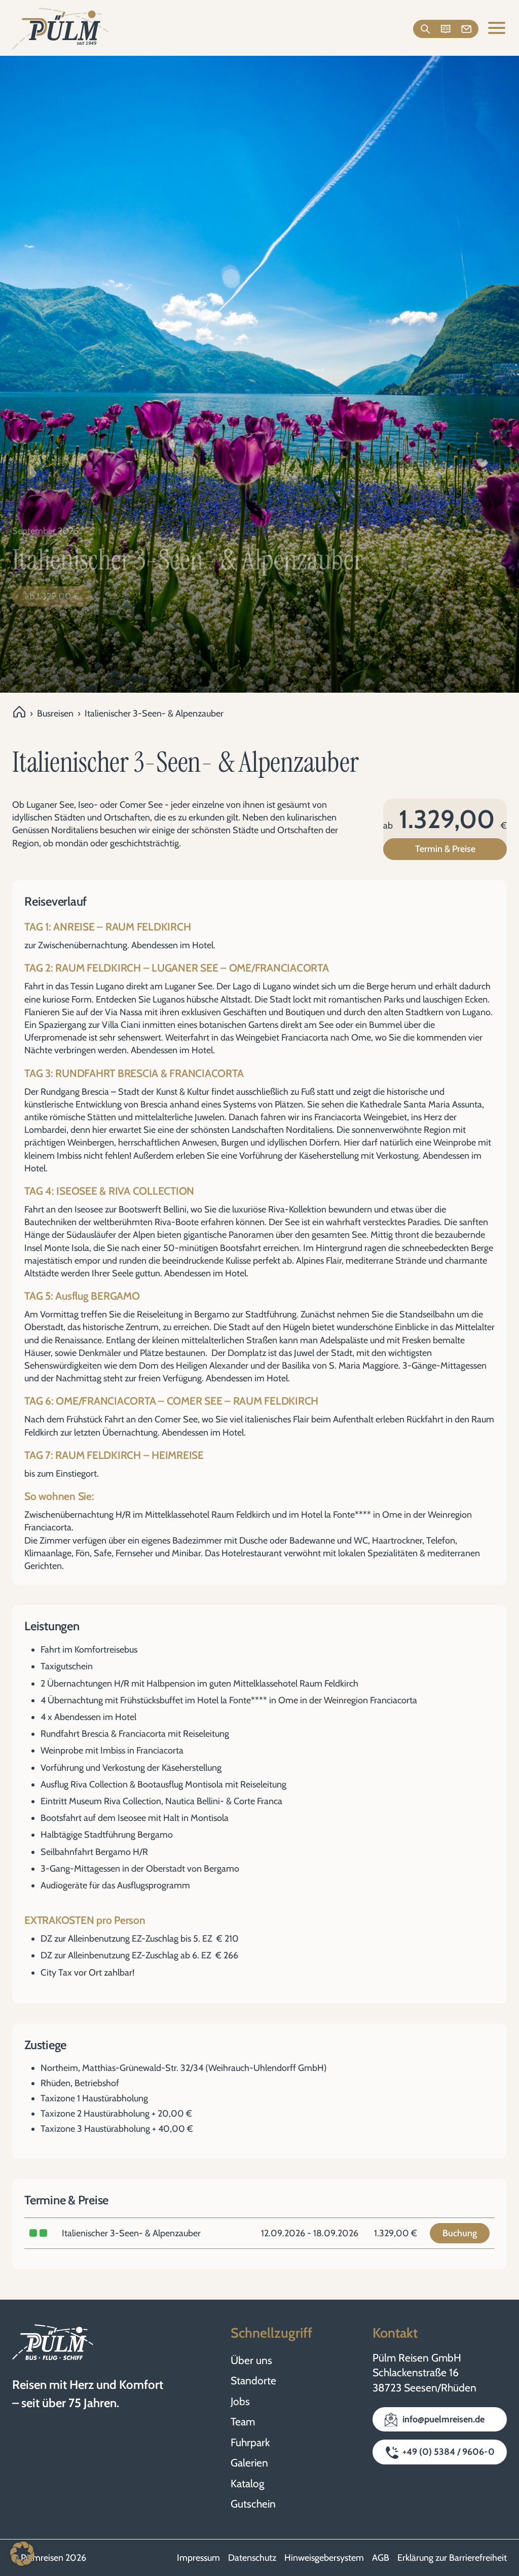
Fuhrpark (250, 2442)
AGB (381, 2558)
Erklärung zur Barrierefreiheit (452, 2558)
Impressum (198, 2558)
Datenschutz (252, 2558)
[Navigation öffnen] (497, 29)
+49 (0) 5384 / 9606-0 (449, 2452)
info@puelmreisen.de (443, 2419)
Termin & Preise (445, 849)
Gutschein (253, 2504)
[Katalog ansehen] (446, 29)
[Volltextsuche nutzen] (424, 29)
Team (243, 2422)
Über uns (251, 2360)
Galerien (249, 2463)
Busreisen (55, 713)
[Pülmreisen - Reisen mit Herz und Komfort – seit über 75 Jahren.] (60, 29)
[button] (22, 2554)
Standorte (253, 2381)
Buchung (460, 2233)
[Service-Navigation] (446, 29)
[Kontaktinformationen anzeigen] (468, 29)
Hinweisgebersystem (324, 2558)
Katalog (247, 2483)
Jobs (240, 2401)
